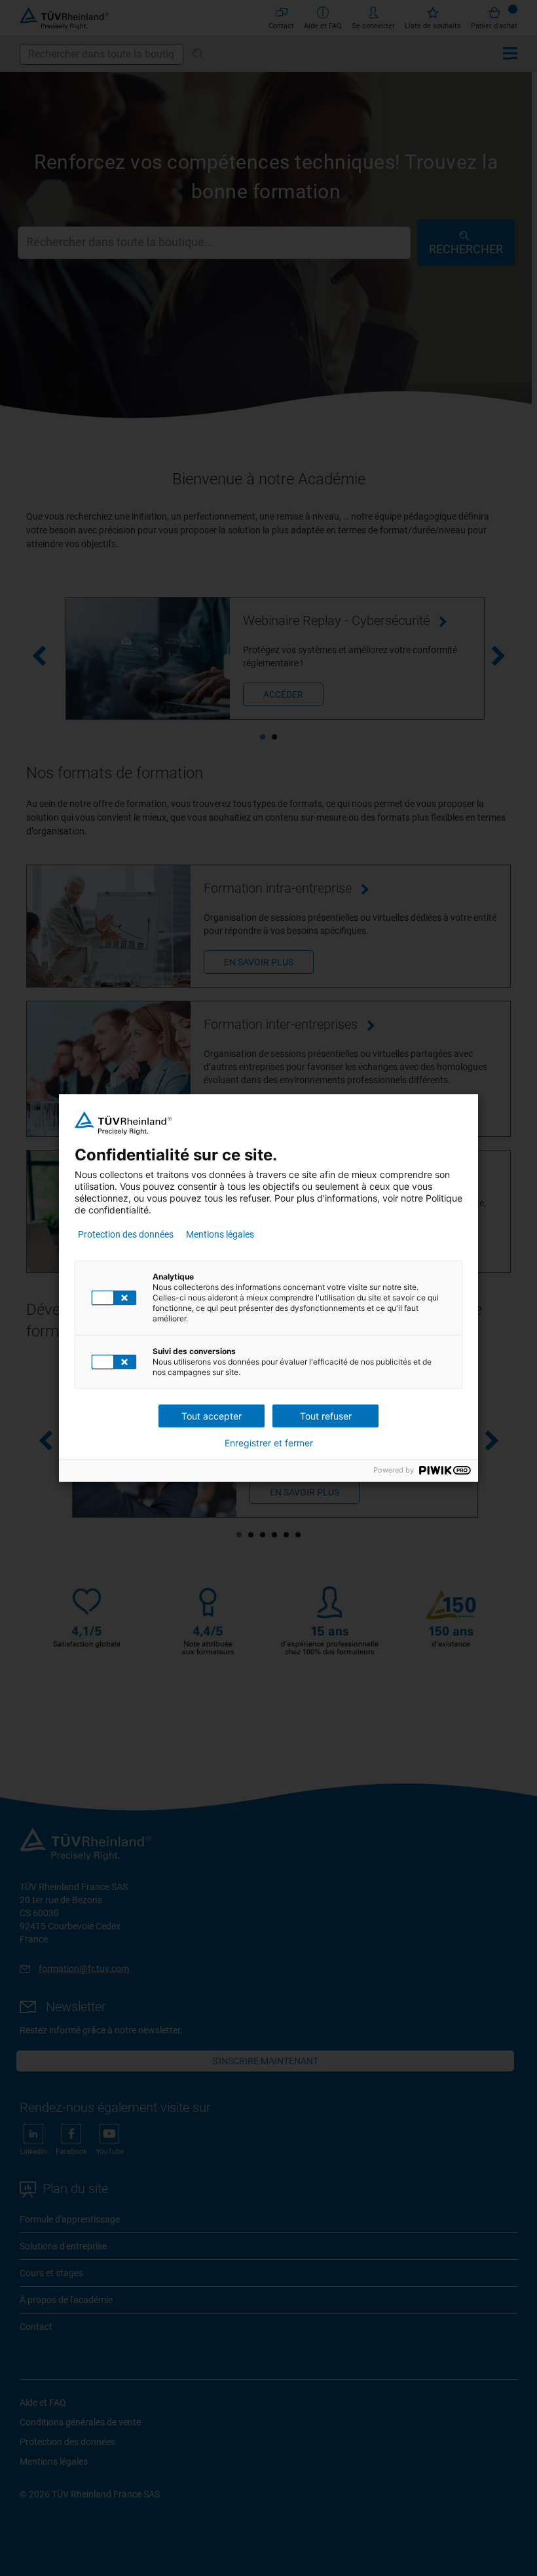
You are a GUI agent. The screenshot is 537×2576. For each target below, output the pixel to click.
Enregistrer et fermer (269, 1443)
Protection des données (126, 1234)
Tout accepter (212, 1416)
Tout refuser (326, 1416)
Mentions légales (220, 1234)
